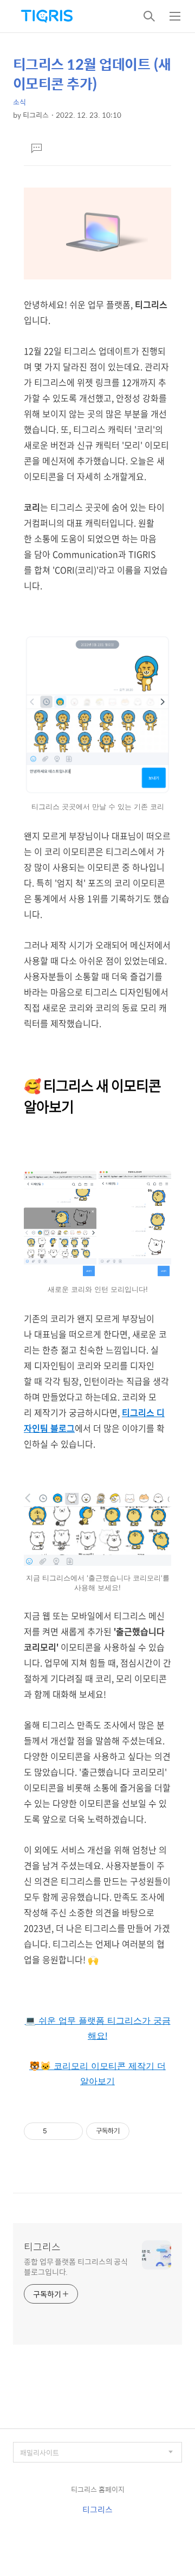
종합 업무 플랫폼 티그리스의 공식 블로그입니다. (76, 2266)
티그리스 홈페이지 (98, 2489)
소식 (19, 102)
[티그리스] (47, 16)
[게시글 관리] (71, 2131)
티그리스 (42, 2247)
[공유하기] (57, 2131)
